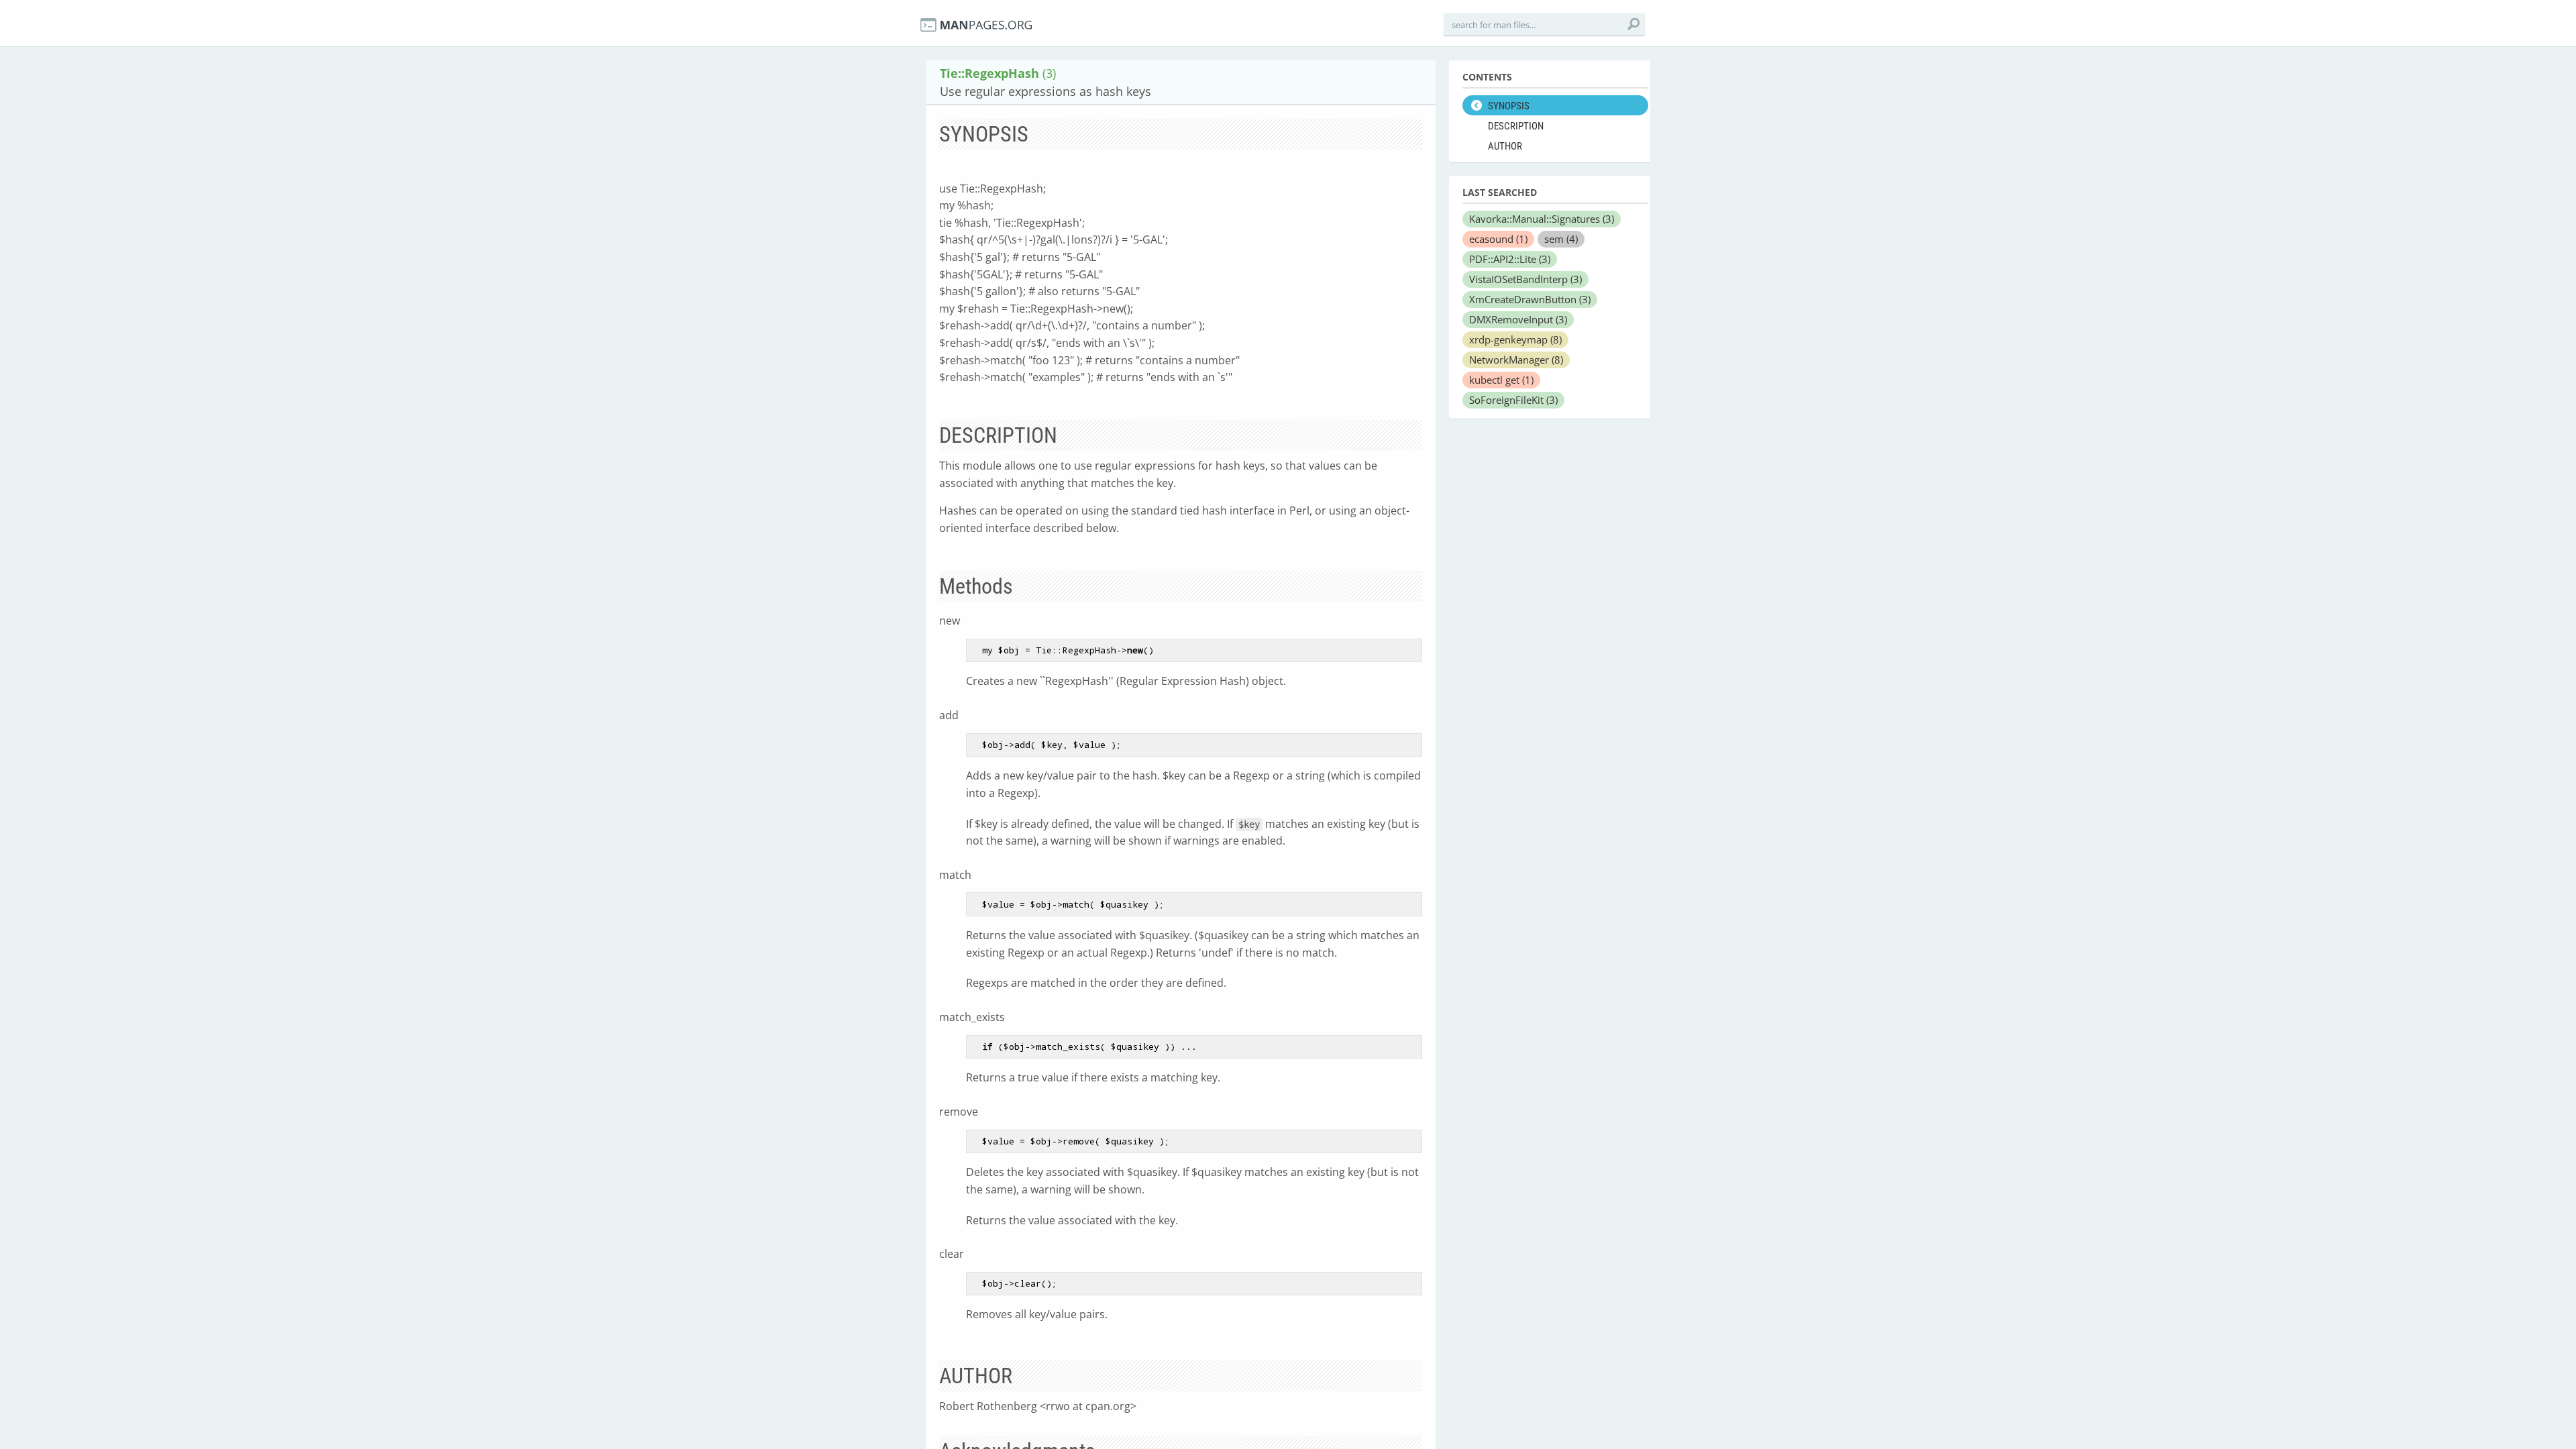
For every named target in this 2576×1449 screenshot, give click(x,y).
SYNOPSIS (1509, 106)
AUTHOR (1505, 146)
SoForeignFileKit (1513, 400)
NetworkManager (1516, 360)
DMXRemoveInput (1518, 319)
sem (1561, 239)
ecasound (1498, 239)
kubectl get (1501, 380)
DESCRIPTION (1516, 126)
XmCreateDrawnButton (1530, 299)
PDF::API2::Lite (1510, 259)
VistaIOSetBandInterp (1525, 279)
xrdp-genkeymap (1515, 339)
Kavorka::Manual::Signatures (1542, 219)
